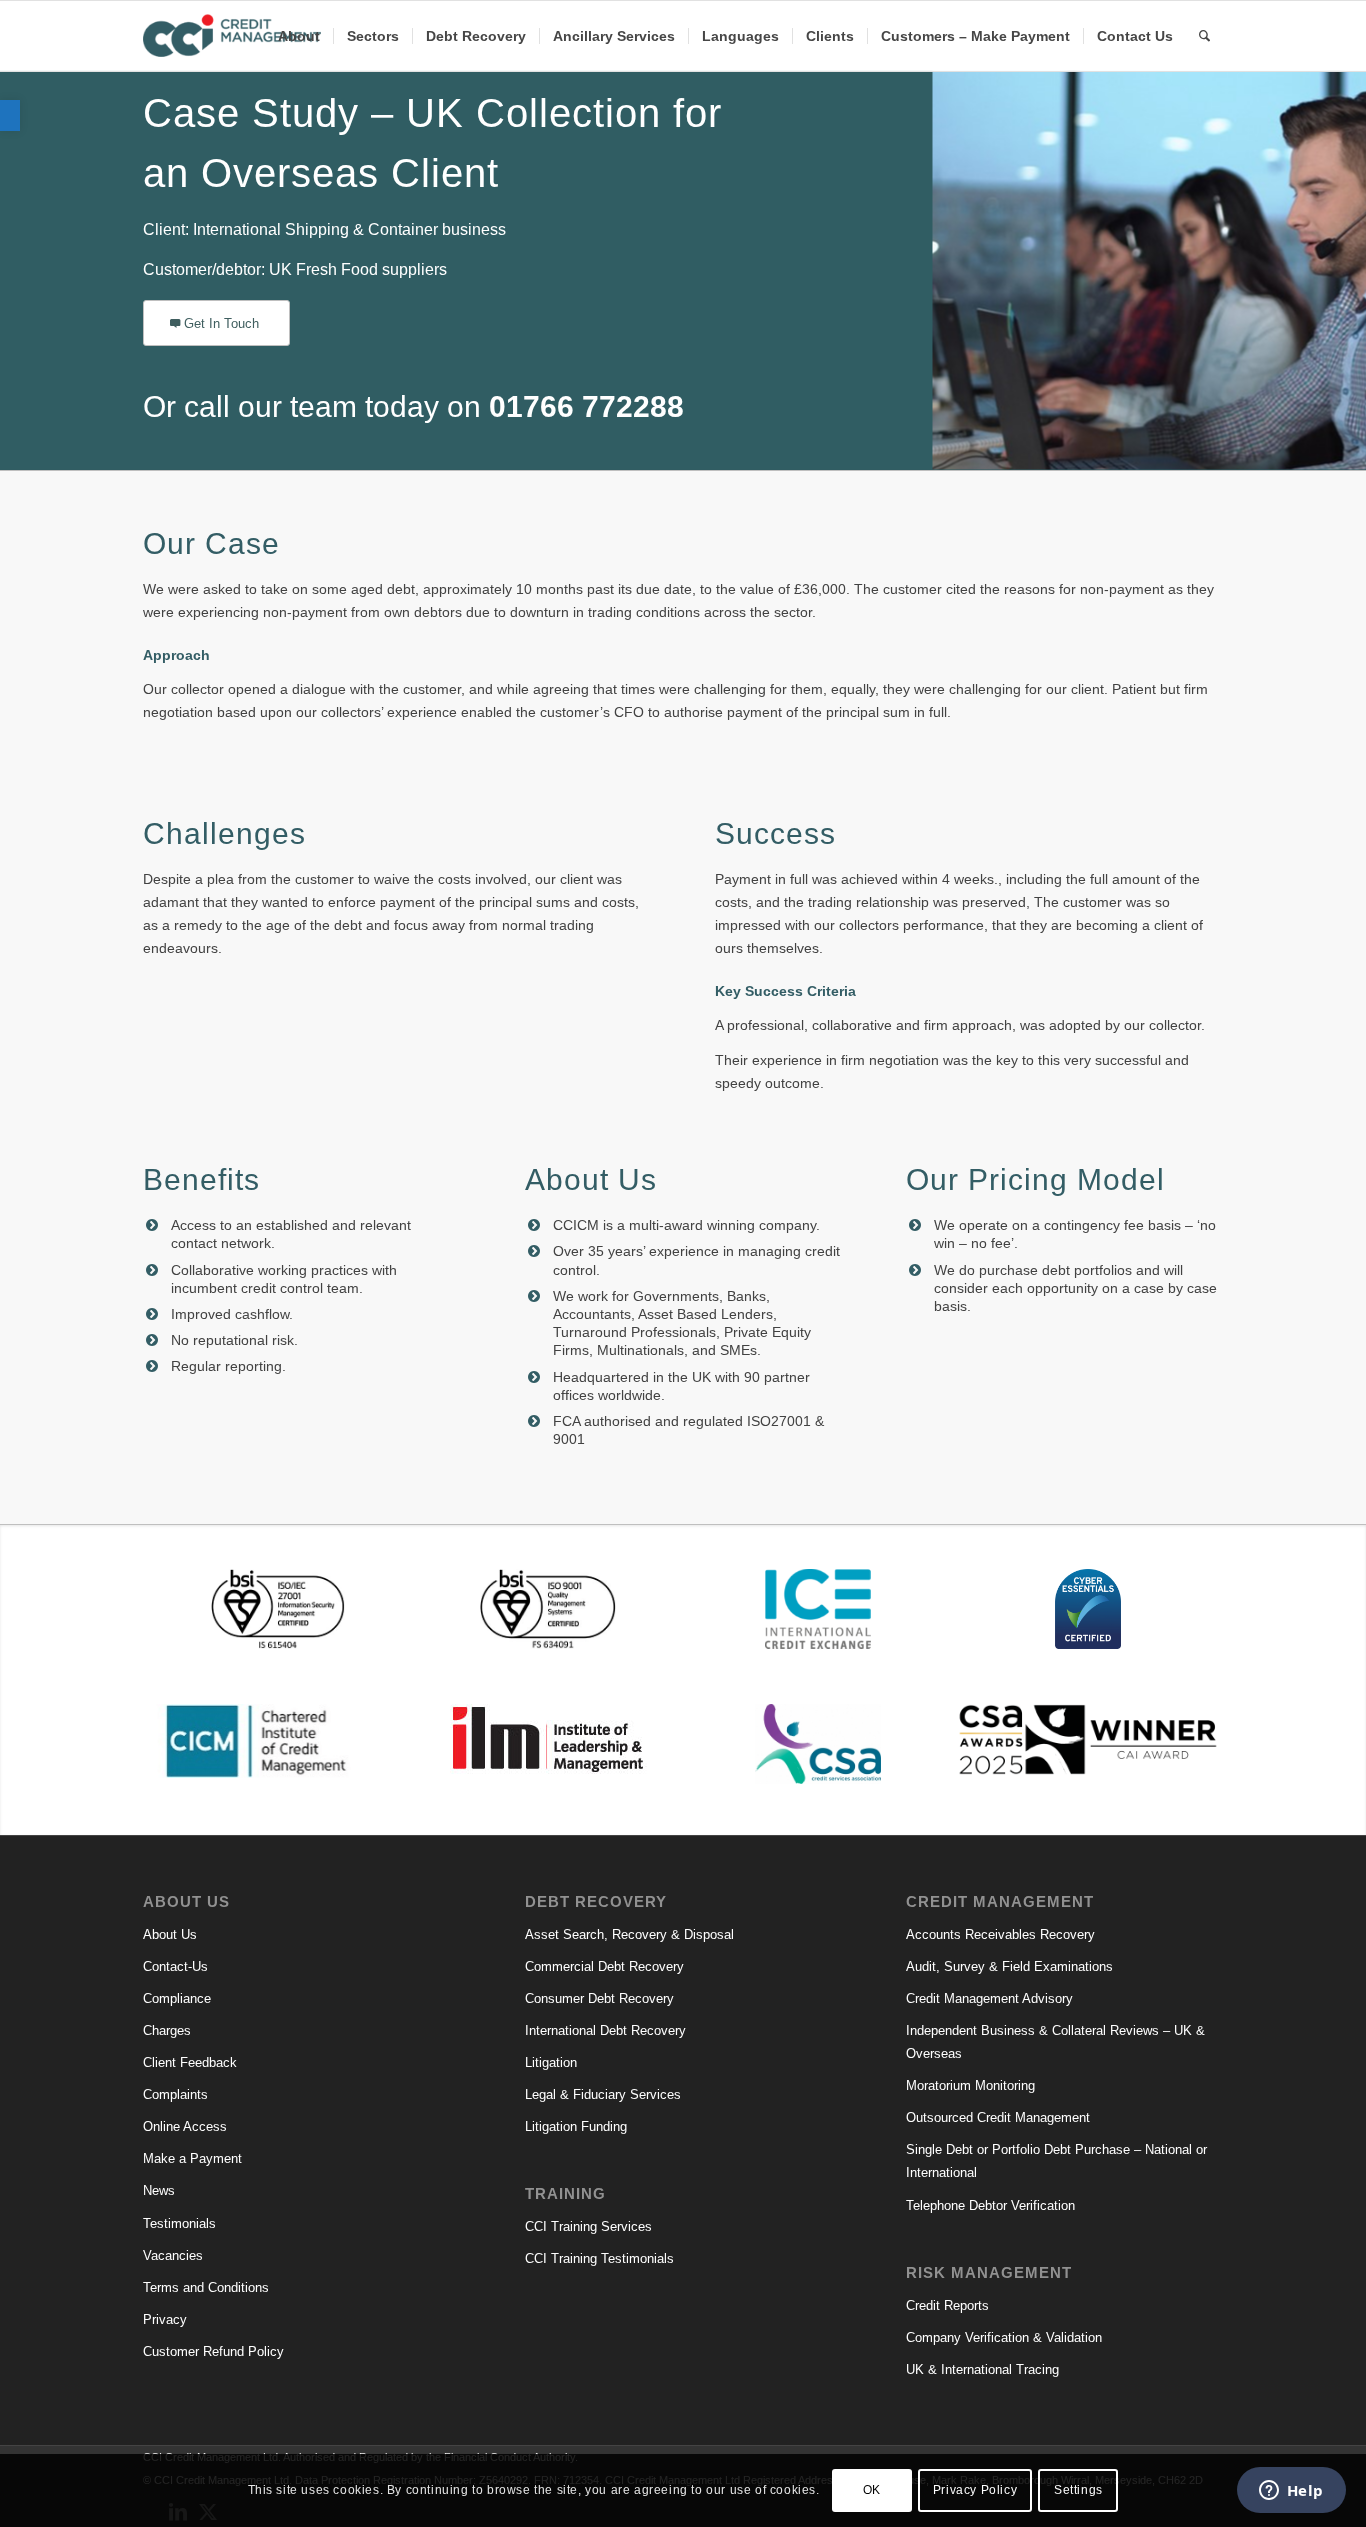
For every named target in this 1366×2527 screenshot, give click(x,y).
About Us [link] (170, 1934)
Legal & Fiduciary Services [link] (603, 2094)
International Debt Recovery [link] (605, 2030)
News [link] (159, 2190)
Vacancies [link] (173, 2255)
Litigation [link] (551, 2062)
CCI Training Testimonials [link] (599, 2258)
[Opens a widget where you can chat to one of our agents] (1291, 2492)
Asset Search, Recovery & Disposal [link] (629, 1934)
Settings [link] (1078, 2490)
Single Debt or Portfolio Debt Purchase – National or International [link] (1056, 2161)
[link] (10, 115)
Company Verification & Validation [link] (1004, 2337)
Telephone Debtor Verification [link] (990, 2205)
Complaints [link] (175, 2094)
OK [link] (872, 2490)
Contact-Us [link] (175, 1966)
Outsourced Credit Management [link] (998, 2117)
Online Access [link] (185, 2126)
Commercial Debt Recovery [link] (604, 1966)
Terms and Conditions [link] (206, 2287)
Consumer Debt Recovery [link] (599, 1998)
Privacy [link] (165, 2319)
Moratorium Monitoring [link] (970, 2085)
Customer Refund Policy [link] (213, 2351)
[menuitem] (299, 36)
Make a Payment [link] (192, 2158)
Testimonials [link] (179, 2223)
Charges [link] (167, 2030)
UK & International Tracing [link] (982, 2369)
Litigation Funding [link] (576, 2126)
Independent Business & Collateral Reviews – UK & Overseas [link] (1055, 2042)
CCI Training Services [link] (588, 2226)
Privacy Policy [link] (975, 2490)
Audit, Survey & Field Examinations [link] (1009, 1966)
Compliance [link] (177, 1998)
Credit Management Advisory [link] (989, 1998)
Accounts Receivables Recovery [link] (1000, 1934)
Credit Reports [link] (947, 2305)
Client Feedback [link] (190, 2062)
